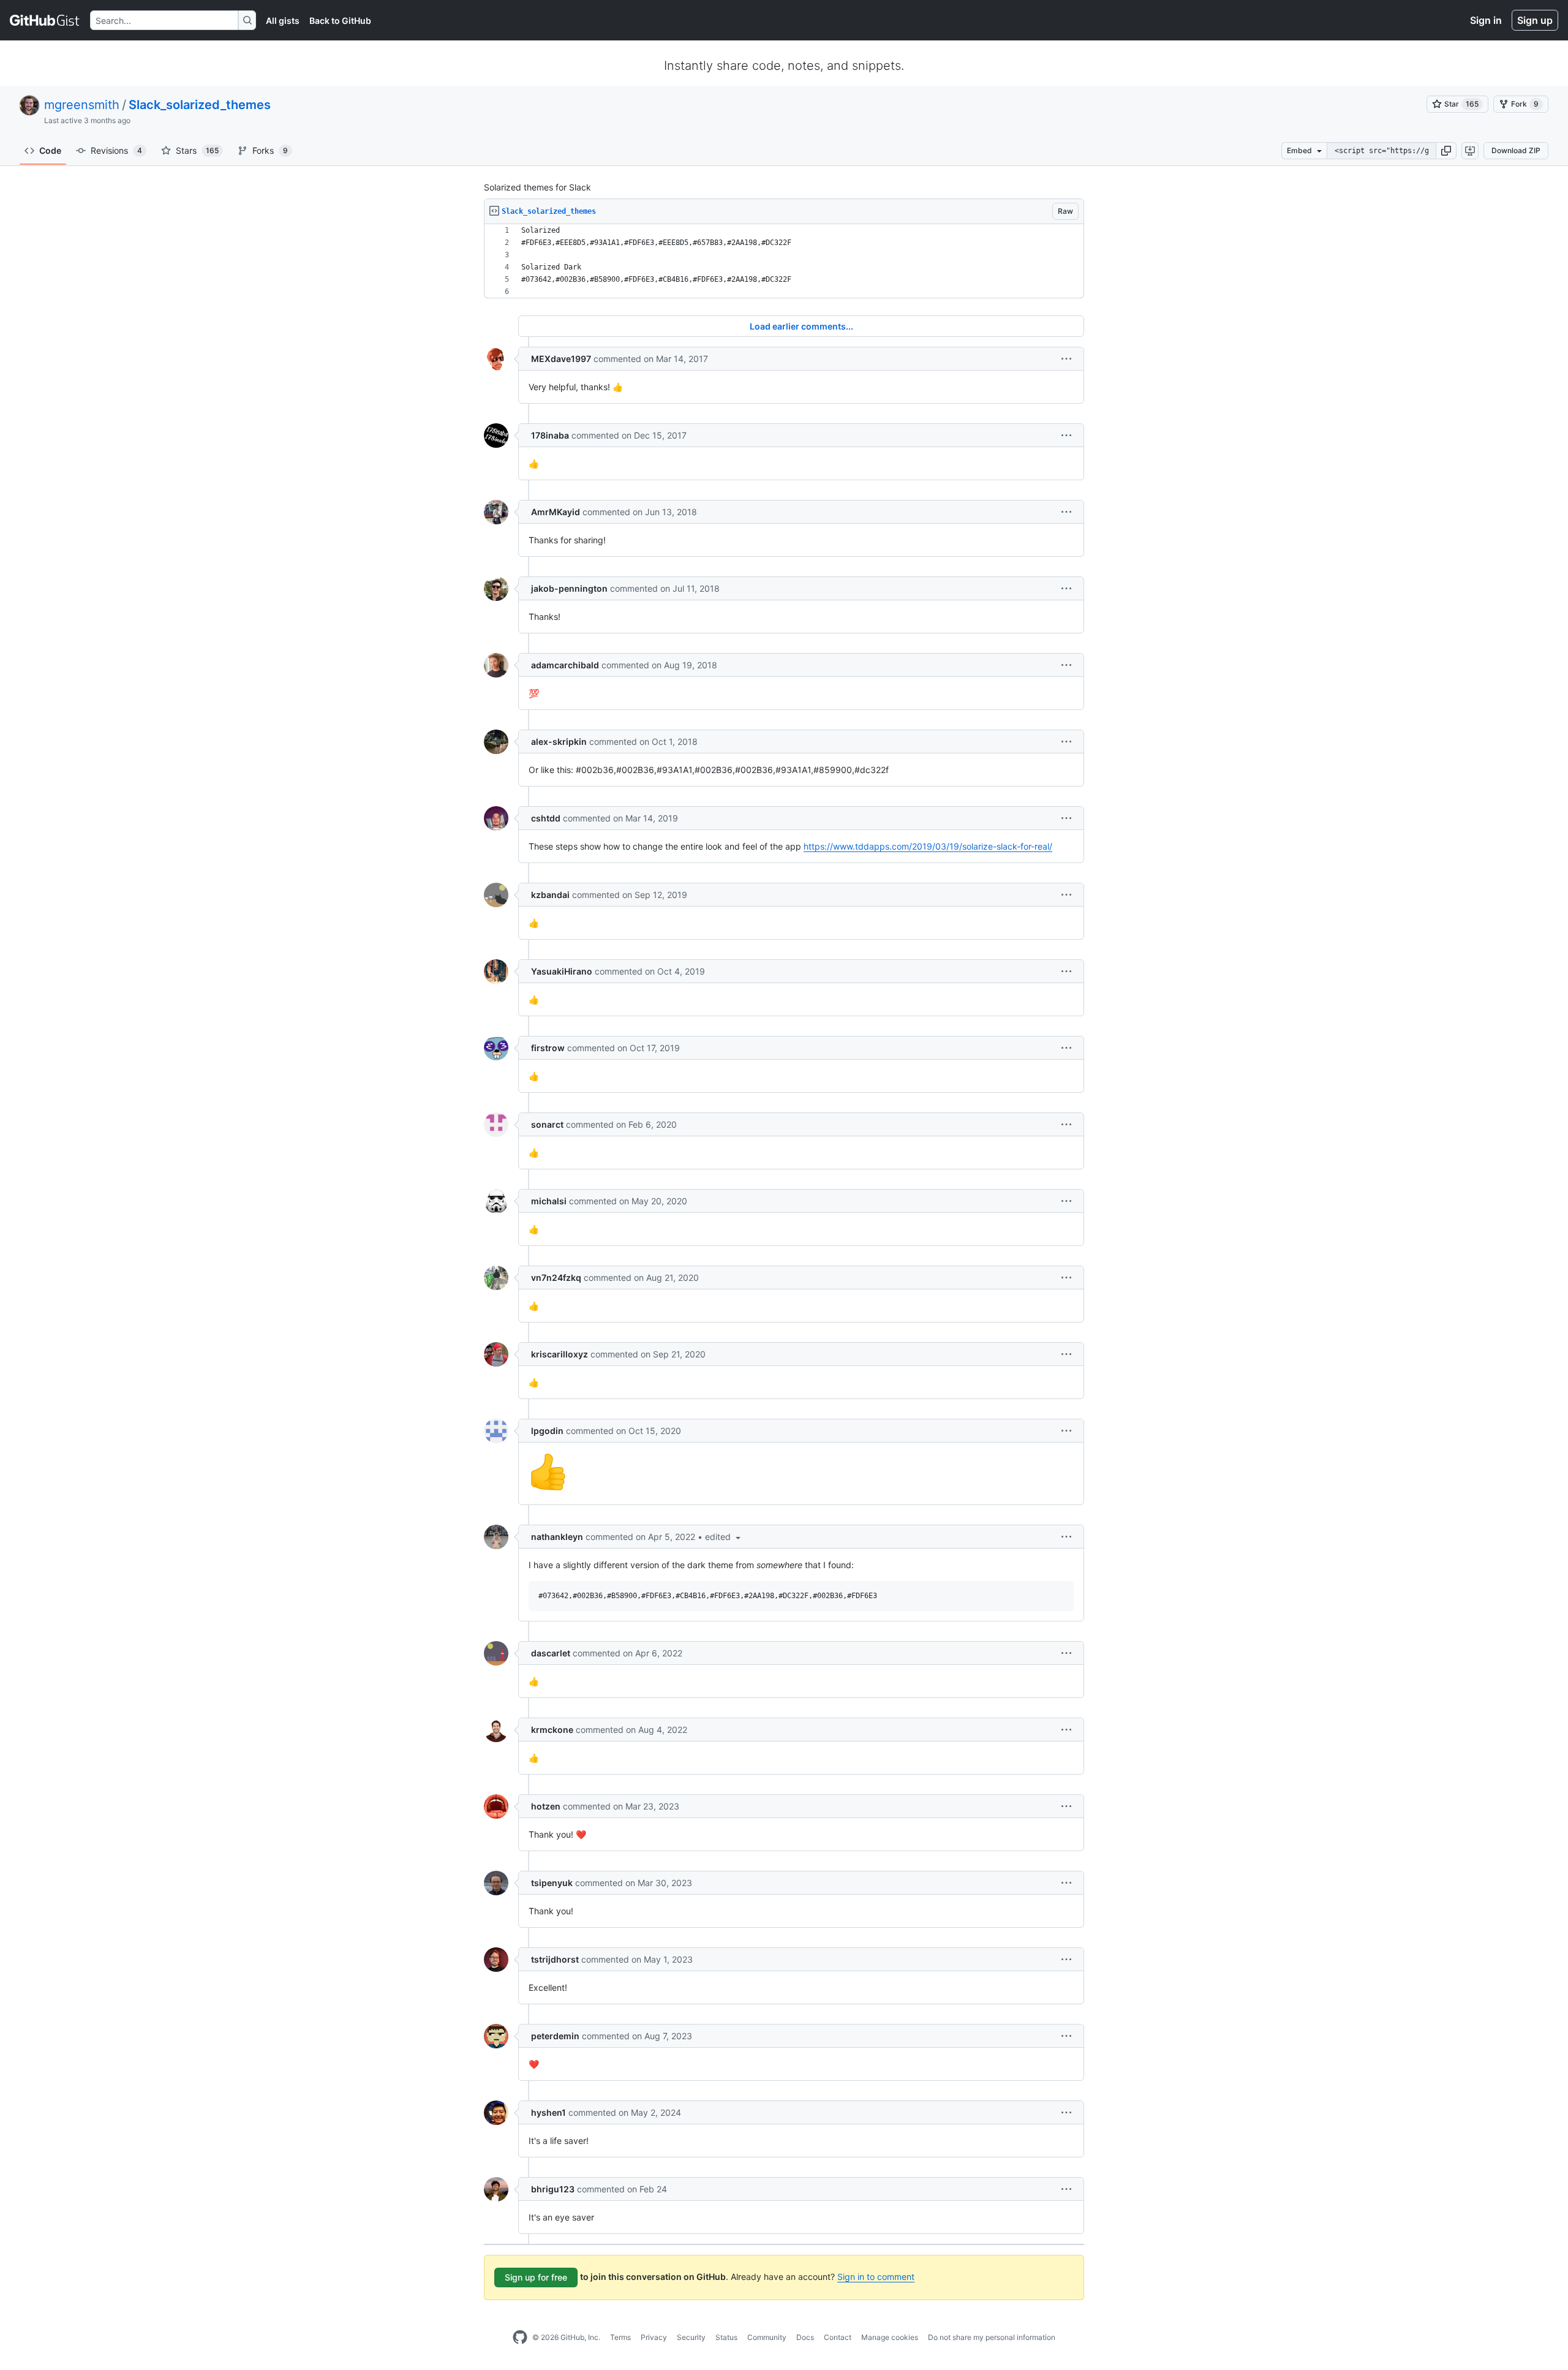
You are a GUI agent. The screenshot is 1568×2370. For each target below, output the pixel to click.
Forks (270, 150)
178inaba (550, 435)
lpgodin (547, 1431)
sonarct (547, 1124)
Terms (620, 2337)
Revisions (116, 150)
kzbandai (550, 895)
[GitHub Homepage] (520, 2338)
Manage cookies (890, 2337)
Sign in (1486, 20)
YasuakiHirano (562, 971)
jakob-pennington (569, 588)
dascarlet (551, 1653)
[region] (784, 261)
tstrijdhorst (555, 1959)
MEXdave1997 (561, 359)
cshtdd (546, 818)
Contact (838, 2337)
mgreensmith (82, 105)
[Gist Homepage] (45, 20)
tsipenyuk (552, 1883)
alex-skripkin (559, 742)
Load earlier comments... (801, 326)
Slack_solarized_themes (200, 105)
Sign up (1535, 20)
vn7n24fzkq (556, 1277)
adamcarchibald (565, 665)
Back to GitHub (340, 21)
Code (50, 150)
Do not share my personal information (992, 2337)
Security (691, 2337)
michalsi (549, 1201)
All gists (283, 21)
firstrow (548, 1048)
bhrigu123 (553, 2189)
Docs (805, 2337)
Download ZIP (1516, 150)
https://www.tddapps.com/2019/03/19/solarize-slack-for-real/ (928, 846)
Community (767, 2337)
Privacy (654, 2337)
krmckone (552, 1730)
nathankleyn (557, 1537)
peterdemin (555, 2036)
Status (726, 2337)
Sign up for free (536, 2277)
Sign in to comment (876, 2277)
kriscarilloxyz (560, 1354)
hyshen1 (548, 2112)
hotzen (546, 1806)
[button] (1446, 151)
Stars (197, 150)
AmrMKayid (556, 512)
